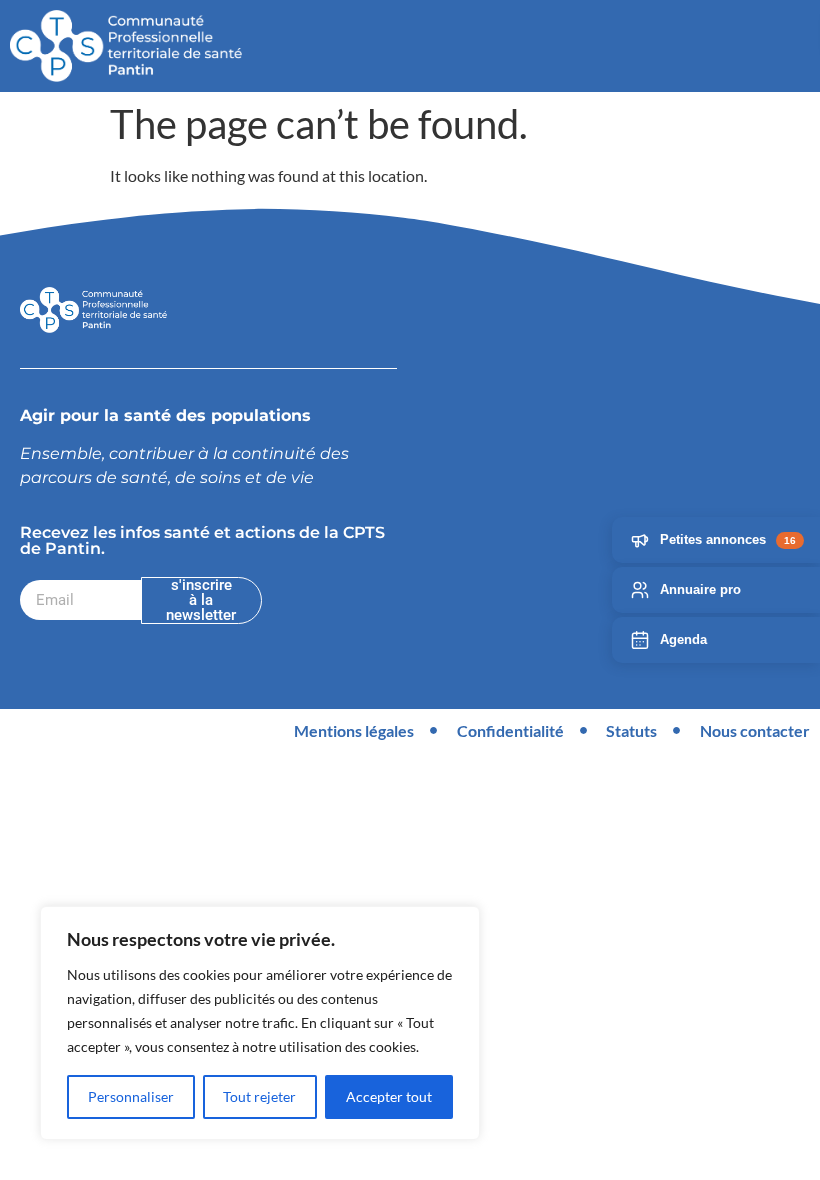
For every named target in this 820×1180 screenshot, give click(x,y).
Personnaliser (131, 1096)
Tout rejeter (259, 1096)
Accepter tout (389, 1096)
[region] (260, 1023)
